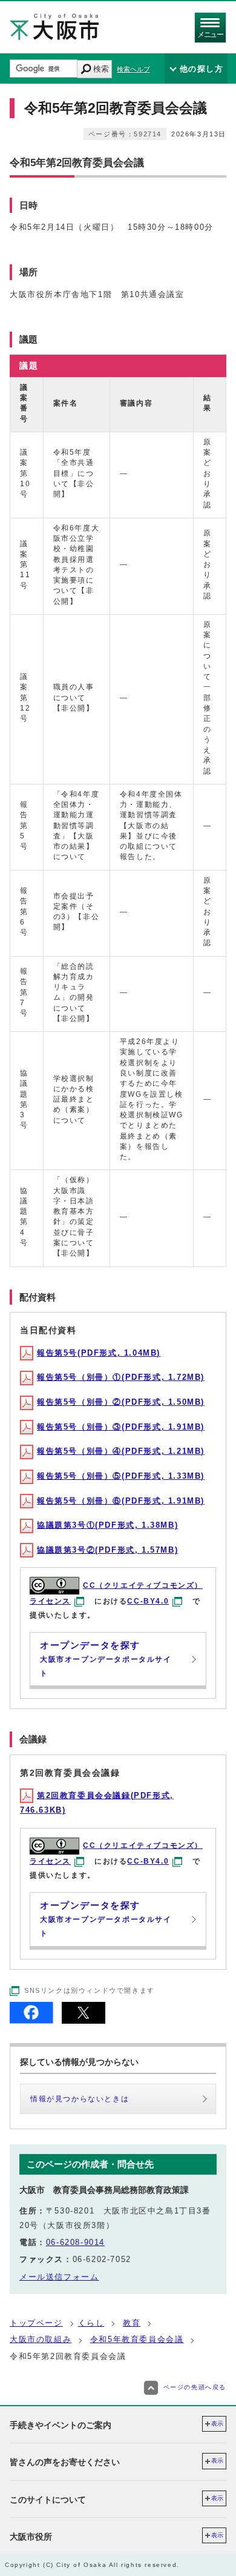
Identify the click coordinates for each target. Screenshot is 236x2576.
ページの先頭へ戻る (195, 2387)
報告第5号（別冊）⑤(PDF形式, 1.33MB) (121, 1476)
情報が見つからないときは (80, 2099)
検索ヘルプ (133, 69)
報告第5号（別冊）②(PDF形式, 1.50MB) (121, 1402)
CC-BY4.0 (148, 1601)
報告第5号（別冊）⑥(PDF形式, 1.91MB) (121, 1501)
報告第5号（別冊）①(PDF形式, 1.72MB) (121, 1377)
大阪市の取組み (41, 2339)
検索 (101, 69)
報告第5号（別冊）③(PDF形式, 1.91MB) (121, 1427)
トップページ (36, 2323)
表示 (217, 2424)
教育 (132, 2323)
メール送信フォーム (59, 2277)
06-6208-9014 (75, 2242)
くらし (91, 2323)
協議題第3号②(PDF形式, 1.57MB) (107, 1550)
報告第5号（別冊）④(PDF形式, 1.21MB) (121, 1451)
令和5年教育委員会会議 (137, 2339)
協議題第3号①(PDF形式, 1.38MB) (107, 1525)
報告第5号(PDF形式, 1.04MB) (99, 1353)
